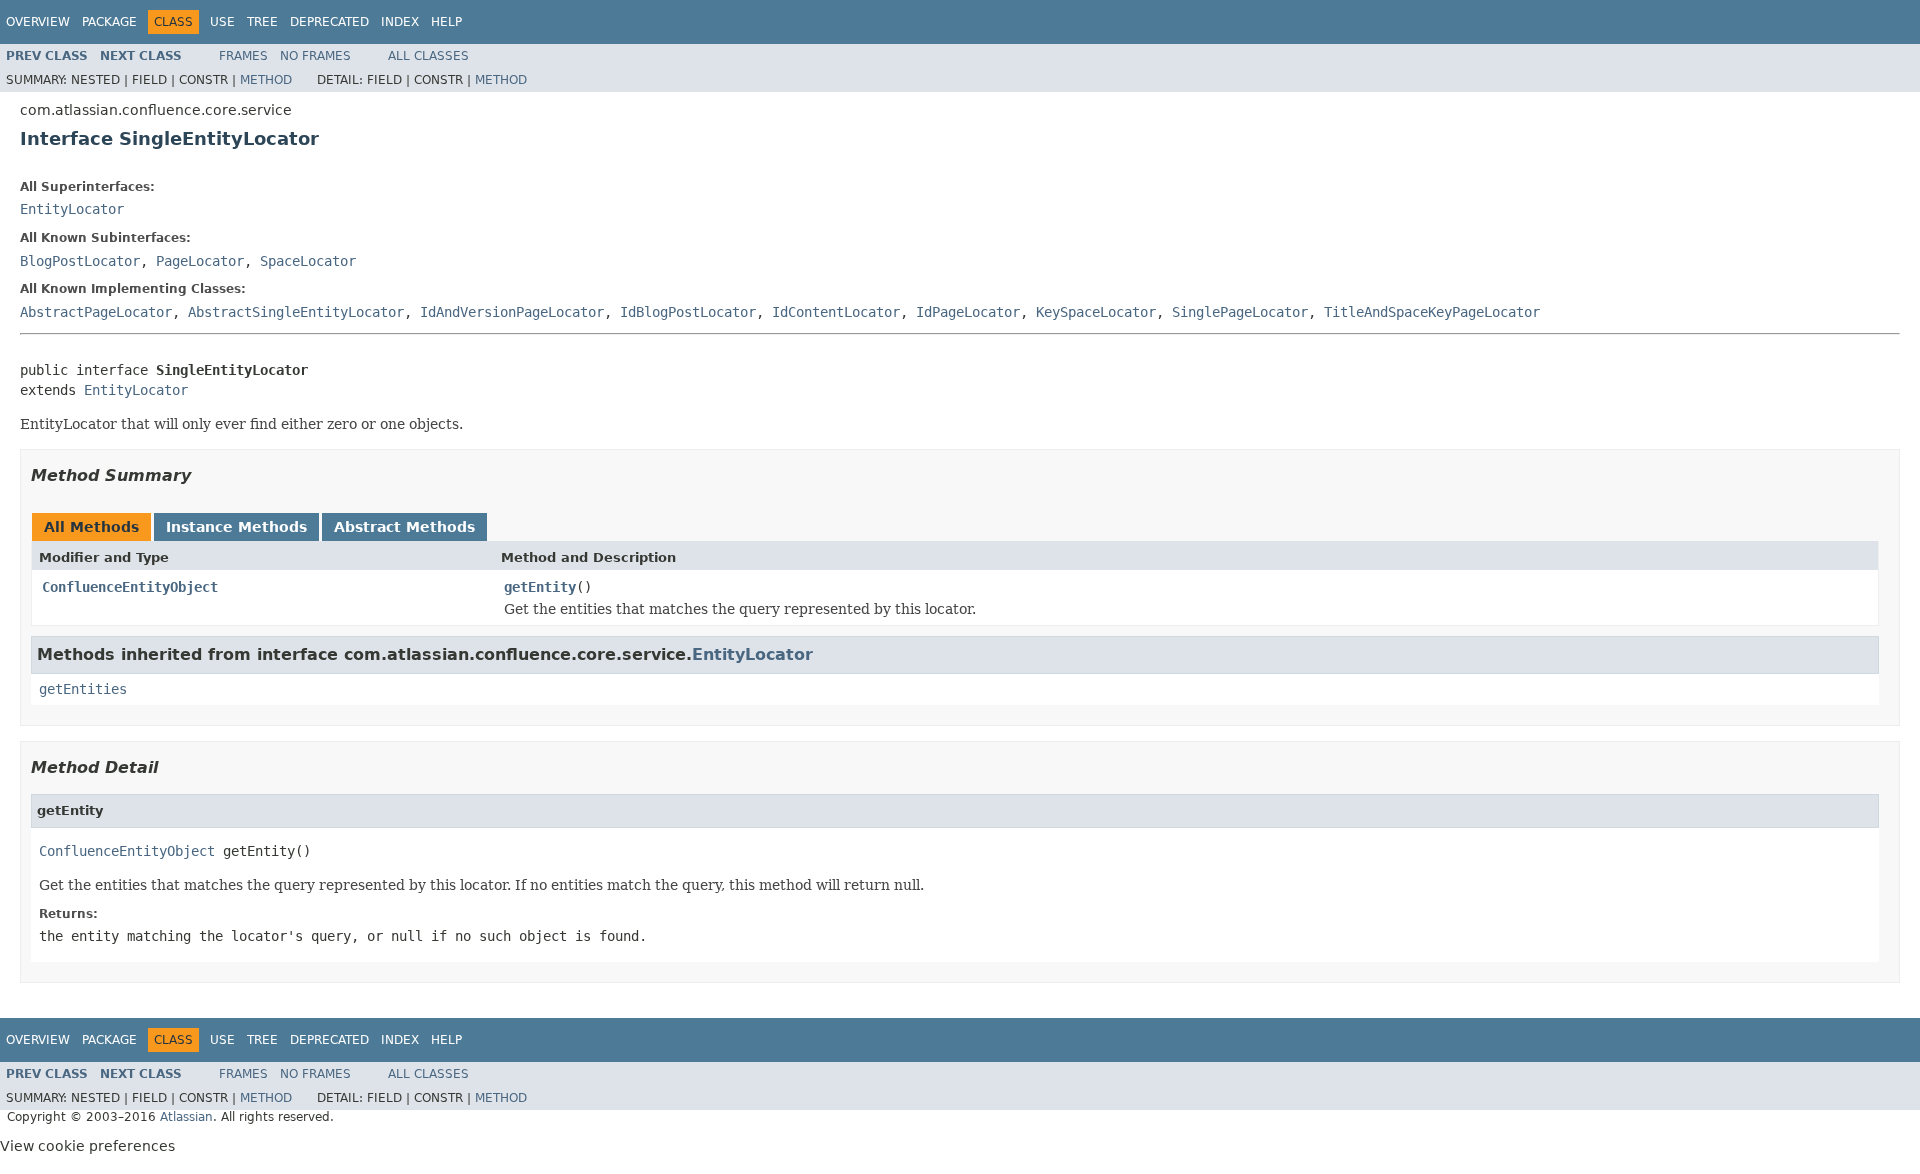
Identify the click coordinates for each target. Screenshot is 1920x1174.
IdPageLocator (968, 312)
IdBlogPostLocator (688, 312)
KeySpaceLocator (1096, 312)
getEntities (83, 689)
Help (446, 22)
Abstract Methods (404, 527)
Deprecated (329, 22)
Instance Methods (236, 527)
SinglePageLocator (1240, 312)
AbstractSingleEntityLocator (296, 312)
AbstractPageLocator (96, 312)
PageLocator (200, 261)
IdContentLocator (836, 312)
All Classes (428, 56)
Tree (262, 22)
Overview (38, 22)
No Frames (315, 56)
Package (109, 22)
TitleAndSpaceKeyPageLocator (1432, 312)
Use (222, 22)
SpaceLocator (308, 261)
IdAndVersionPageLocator (512, 312)
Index (400, 22)
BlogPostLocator (80, 261)
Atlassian (186, 1117)
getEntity (540, 587)
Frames (243, 56)
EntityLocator (72, 209)
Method (266, 80)
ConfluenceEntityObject (130, 587)
